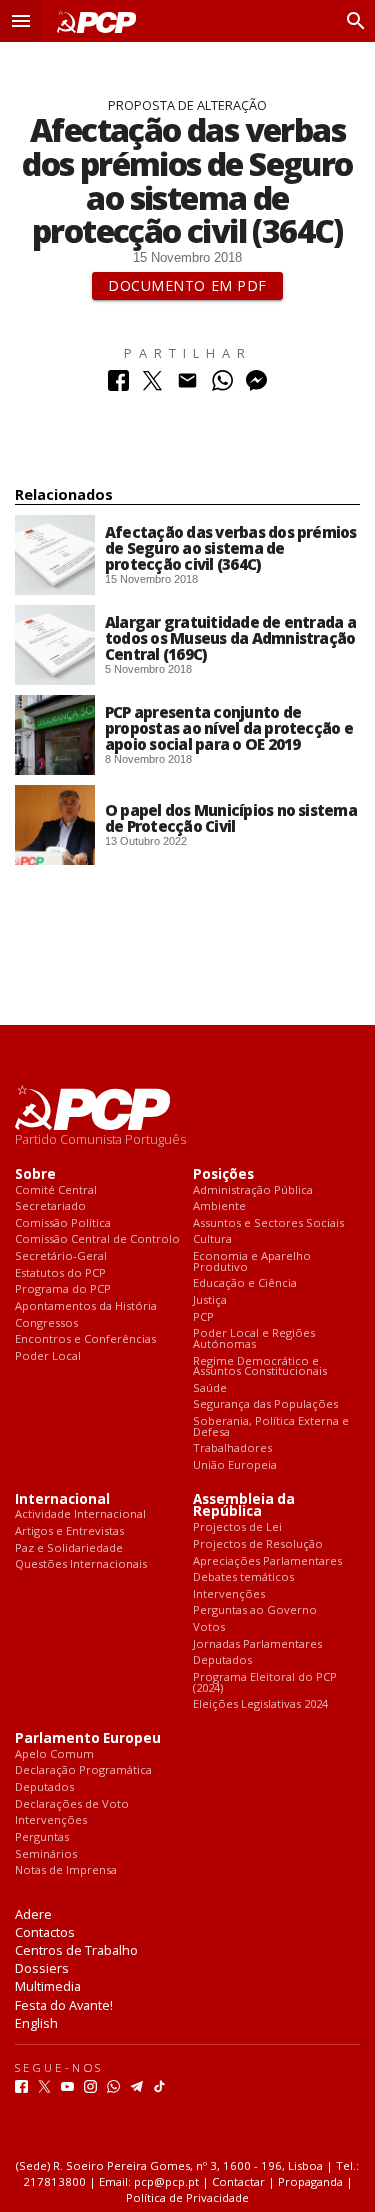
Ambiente (219, 1206)
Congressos (46, 1323)
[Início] (92, 21)
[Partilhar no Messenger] (256, 385)
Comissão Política (63, 1223)
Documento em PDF (187, 285)
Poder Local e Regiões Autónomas (254, 1338)
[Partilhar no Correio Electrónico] (187, 385)
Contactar (238, 2181)
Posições (223, 1174)
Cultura (212, 1239)
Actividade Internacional (80, 1514)
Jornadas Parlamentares (257, 1644)
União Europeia (235, 1465)
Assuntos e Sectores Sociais (268, 1223)
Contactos (45, 1932)
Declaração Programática (83, 1770)
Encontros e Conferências (85, 1339)
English (36, 2023)
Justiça (210, 1300)
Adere (33, 1914)
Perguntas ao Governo (255, 1610)
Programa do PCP (63, 1289)
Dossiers (42, 1968)
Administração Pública (253, 1190)
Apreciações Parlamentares (267, 1561)
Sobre (35, 1174)
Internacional (62, 1499)
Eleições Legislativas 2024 (260, 1704)
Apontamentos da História (86, 1306)
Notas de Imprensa (66, 1870)
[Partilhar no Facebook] (118, 385)
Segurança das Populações (265, 1404)
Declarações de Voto (72, 1804)
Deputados (222, 1660)
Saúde (210, 1388)
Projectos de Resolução (258, 1544)
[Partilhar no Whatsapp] (222, 385)
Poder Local (48, 1356)
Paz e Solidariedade (69, 1548)
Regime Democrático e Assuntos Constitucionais (260, 1366)
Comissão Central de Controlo (97, 1239)
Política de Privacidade (187, 2197)
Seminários (46, 1854)
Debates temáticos (243, 1577)
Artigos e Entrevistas (69, 1531)
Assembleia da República (244, 1506)
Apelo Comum (54, 1754)
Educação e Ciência (245, 1283)
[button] (21, 21)
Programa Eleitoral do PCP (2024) (265, 1682)
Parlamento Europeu (88, 1738)
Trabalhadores (232, 1448)
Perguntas (42, 1837)
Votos (209, 1627)
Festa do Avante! (64, 2005)
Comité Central (56, 1190)
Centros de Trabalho (76, 1950)
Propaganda (310, 2181)
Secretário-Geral (61, 1256)
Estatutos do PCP (60, 1273)
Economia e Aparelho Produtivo (252, 1261)
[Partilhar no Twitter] (152, 385)
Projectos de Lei (237, 1527)
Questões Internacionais (81, 1564)
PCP (203, 1317)
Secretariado (50, 1206)
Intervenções (229, 1594)
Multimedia (48, 1986)
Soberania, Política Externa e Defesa (271, 1426)
